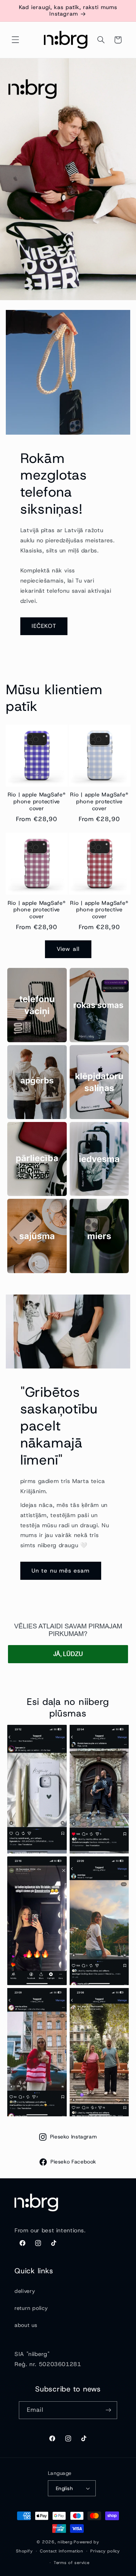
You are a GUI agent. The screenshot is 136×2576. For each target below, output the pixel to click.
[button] (15, 40)
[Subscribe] (108, 2410)
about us (26, 2325)
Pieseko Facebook (73, 2162)
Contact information (62, 2551)
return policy (31, 2308)
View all (68, 949)
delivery (25, 2291)
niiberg (65, 2542)
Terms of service (72, 2563)
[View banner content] (68, 179)
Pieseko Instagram (74, 2137)
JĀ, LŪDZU (68, 1654)
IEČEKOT (44, 626)
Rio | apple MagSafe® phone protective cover (37, 802)
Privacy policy (105, 2551)
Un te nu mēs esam (61, 1571)
